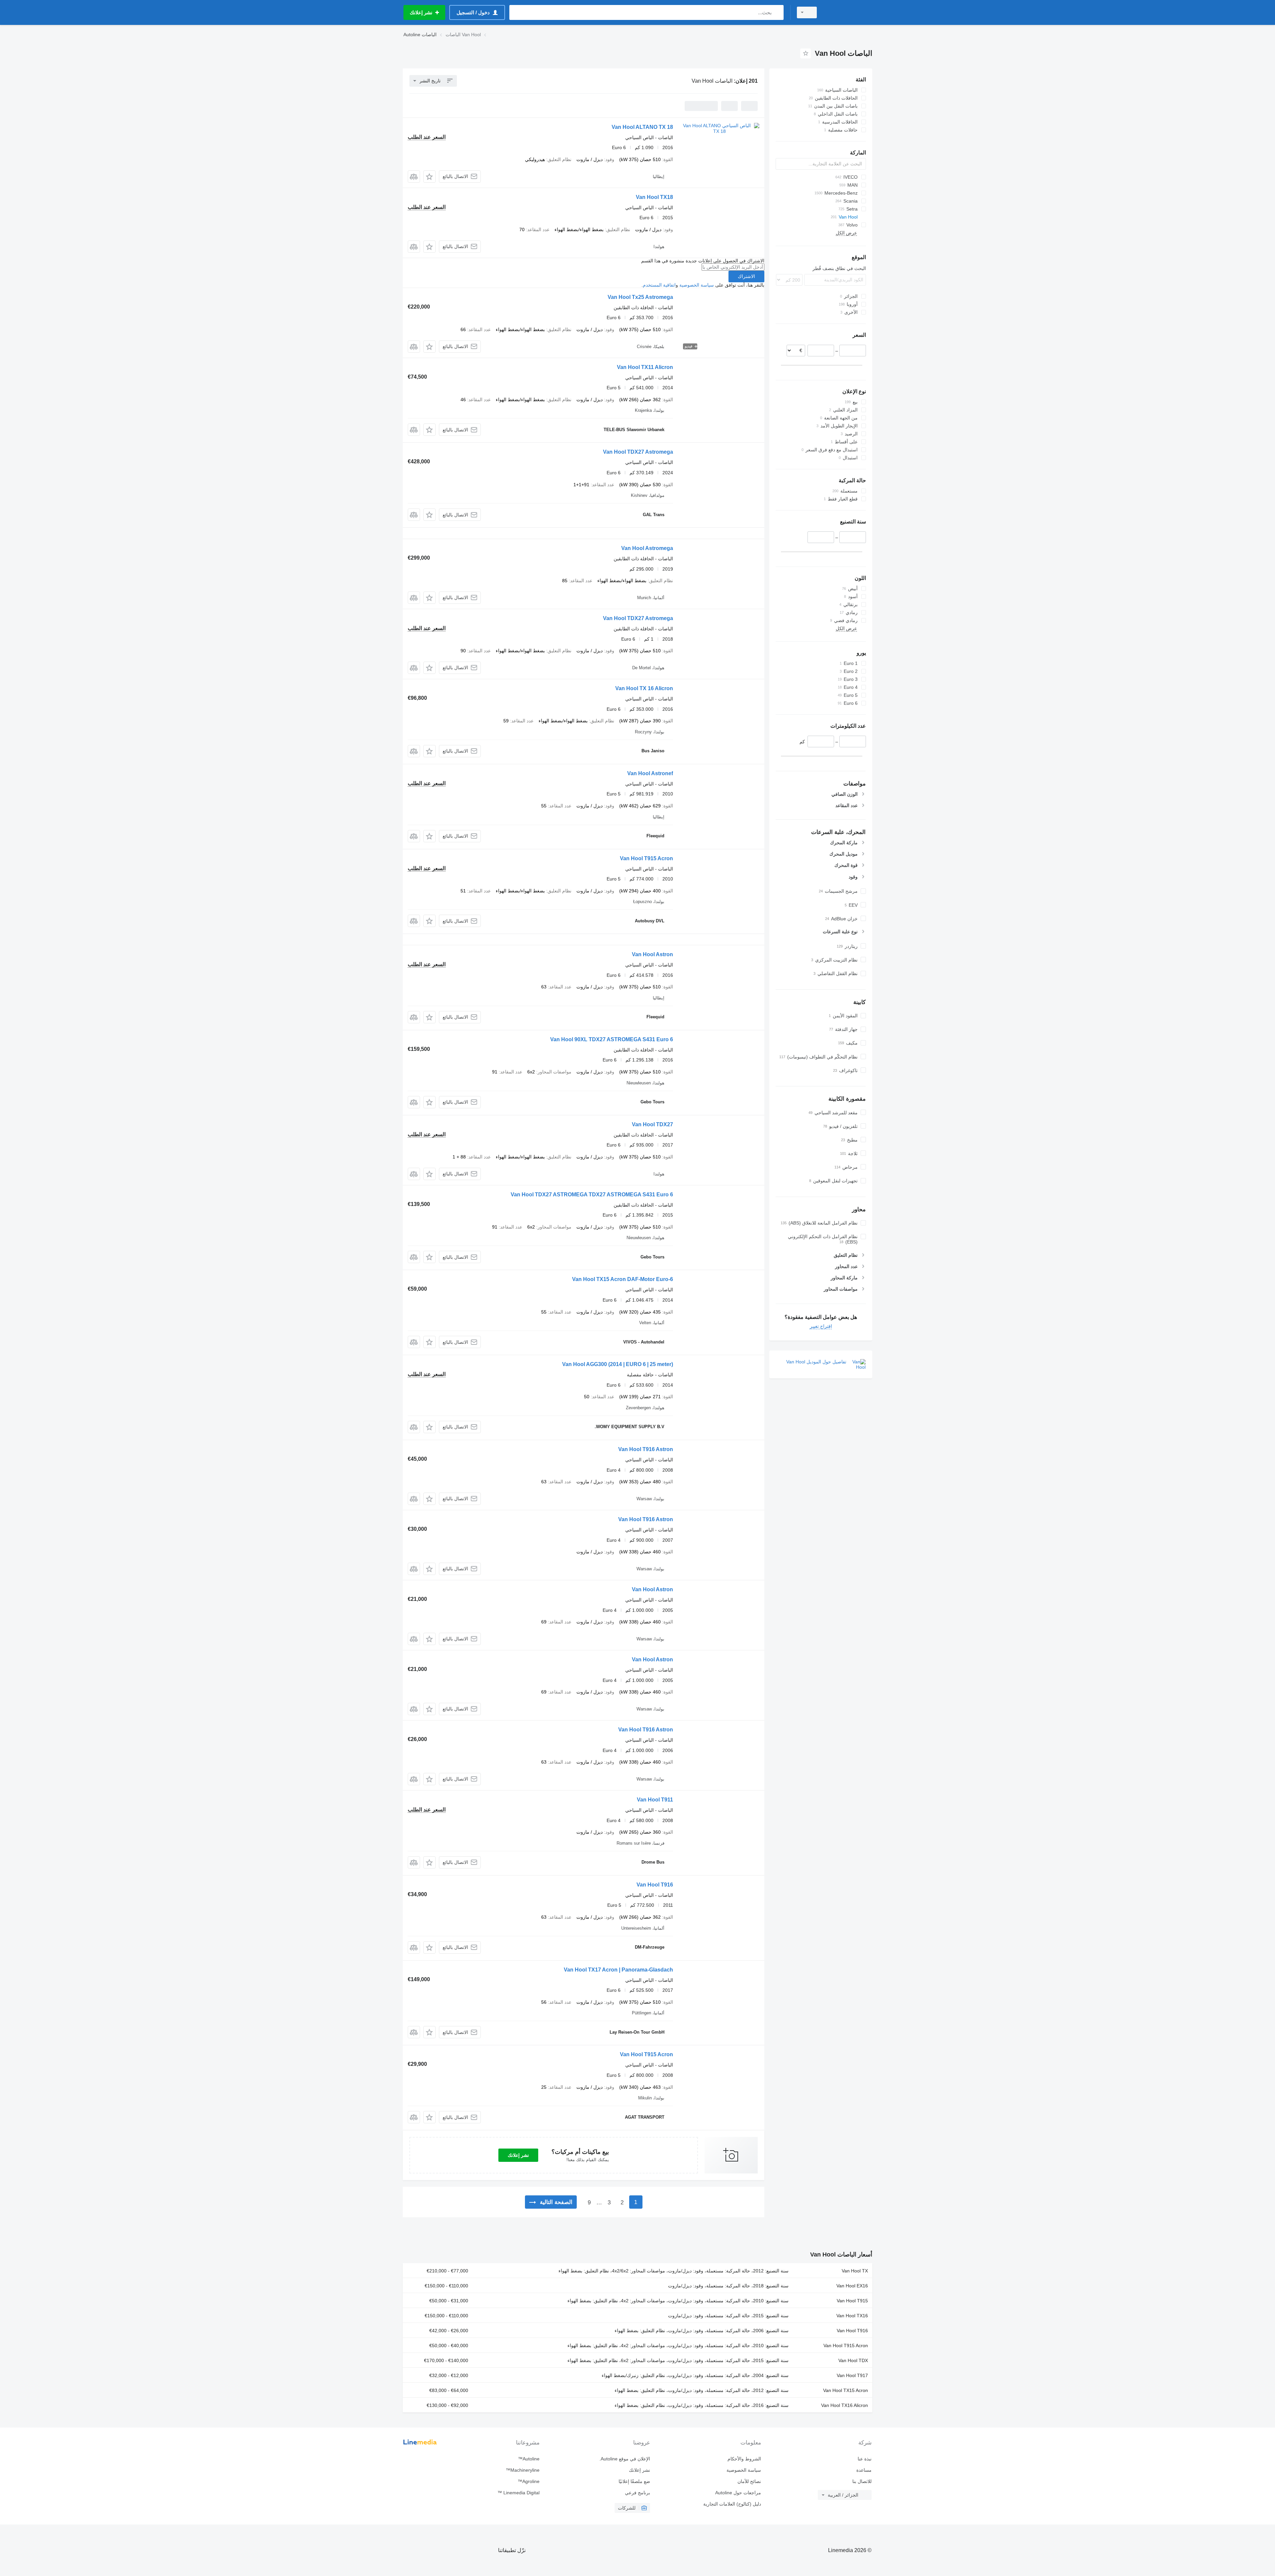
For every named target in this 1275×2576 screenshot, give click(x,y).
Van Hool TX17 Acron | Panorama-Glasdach (618, 1970)
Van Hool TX (855, 2271)
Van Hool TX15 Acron (846, 2390)
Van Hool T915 (852, 2301)
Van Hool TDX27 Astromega (638, 452)
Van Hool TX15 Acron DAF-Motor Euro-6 (623, 1279)
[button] (429, 177)
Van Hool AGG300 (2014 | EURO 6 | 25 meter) (618, 1364)
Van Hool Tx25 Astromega (640, 297)
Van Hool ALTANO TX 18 (642, 127)
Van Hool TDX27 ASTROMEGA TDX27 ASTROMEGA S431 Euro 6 (592, 1195)
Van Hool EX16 (852, 2286)
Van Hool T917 (852, 2375)
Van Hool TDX (853, 2360)
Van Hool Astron (652, 954)
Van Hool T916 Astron (646, 1449)
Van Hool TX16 (852, 2316)
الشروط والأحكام (744, 2459)
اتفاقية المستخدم (659, 285)
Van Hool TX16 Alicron (845, 2405)
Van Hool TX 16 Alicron (644, 688)
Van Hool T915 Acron (646, 858)
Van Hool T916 (655, 1885)
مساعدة (864, 2470)
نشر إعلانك (518, 2155)
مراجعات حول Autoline (738, 2493)
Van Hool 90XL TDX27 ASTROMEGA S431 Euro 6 (612, 1039)
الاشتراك (746, 276)
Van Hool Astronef (650, 773)
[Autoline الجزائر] (848, 12)
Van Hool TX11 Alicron (645, 367)
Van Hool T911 (655, 1800)
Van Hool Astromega (647, 548)
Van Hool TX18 (654, 197)
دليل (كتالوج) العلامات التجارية (732, 2504)
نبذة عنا (865, 2459)
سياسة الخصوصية (697, 285)
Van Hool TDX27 (652, 1124)
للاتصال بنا (862, 2481)
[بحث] (777, 12)
